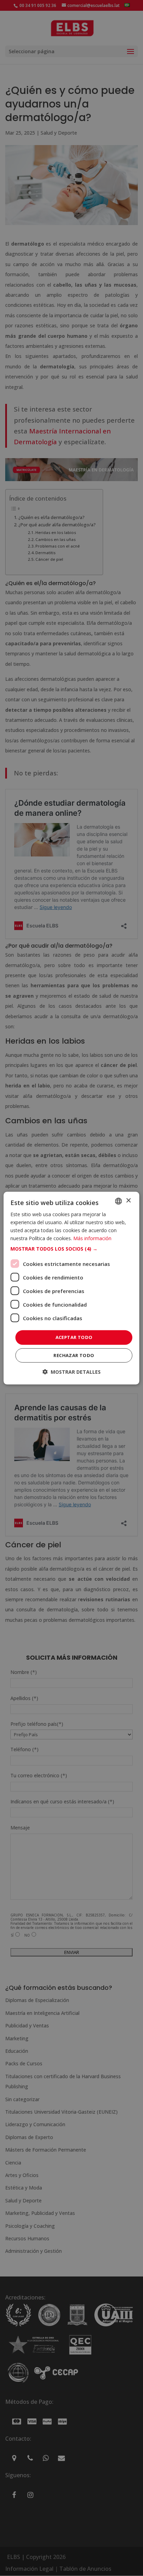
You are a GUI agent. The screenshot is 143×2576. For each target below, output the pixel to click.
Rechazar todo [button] (74, 1355)
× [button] (128, 1201)
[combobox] (119, 1201)
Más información (92, 1238)
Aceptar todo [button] (74, 1337)
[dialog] (71, 1288)
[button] (71, 1249)
